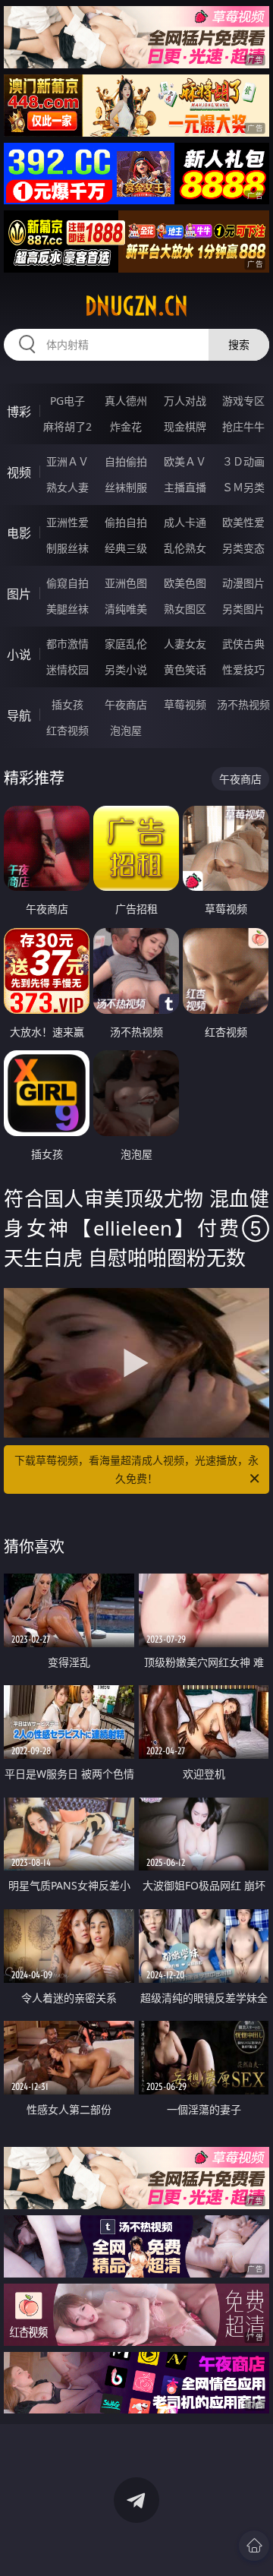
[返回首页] (254, 2546)
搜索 (239, 344)
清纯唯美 (126, 609)
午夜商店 (126, 704)
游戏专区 (243, 401)
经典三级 (126, 548)
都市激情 (67, 644)
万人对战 (185, 401)
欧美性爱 (243, 522)
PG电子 (67, 401)
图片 (19, 594)
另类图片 (243, 609)
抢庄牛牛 (243, 426)
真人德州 (126, 401)
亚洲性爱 (67, 522)
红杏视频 (67, 730)
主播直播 (185, 487)
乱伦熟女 (185, 548)
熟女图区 (185, 609)
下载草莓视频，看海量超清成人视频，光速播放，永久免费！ (136, 1469)
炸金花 (126, 426)
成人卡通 (185, 522)
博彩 (19, 412)
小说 (19, 655)
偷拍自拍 (126, 522)
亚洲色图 (126, 583)
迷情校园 (67, 669)
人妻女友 (185, 644)
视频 (19, 472)
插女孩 (67, 704)
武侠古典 (243, 644)
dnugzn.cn (136, 306)
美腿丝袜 (67, 609)
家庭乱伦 (126, 644)
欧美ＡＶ (185, 461)
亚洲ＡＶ (67, 461)
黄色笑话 (185, 669)
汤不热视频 (243, 704)
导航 (19, 715)
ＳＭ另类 (243, 487)
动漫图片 (243, 583)
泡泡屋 (126, 730)
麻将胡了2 (67, 426)
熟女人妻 (67, 487)
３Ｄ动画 (243, 461)
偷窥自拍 (67, 583)
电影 (19, 533)
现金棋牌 (185, 426)
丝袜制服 (126, 487)
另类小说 (126, 669)
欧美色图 (185, 583)
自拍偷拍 (126, 461)
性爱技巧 (243, 669)
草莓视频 (185, 704)
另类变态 (243, 548)
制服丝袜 (67, 548)
